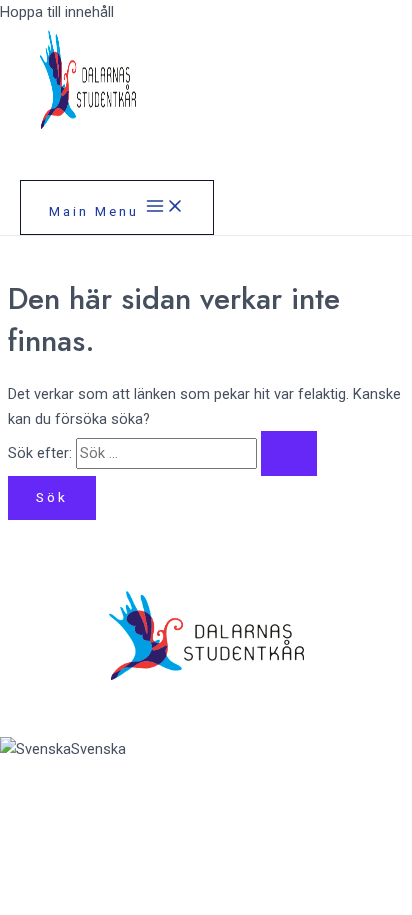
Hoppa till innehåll (57, 12)
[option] (206, 749)
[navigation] (206, 749)
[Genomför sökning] (289, 453)
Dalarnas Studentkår (181, 149)
